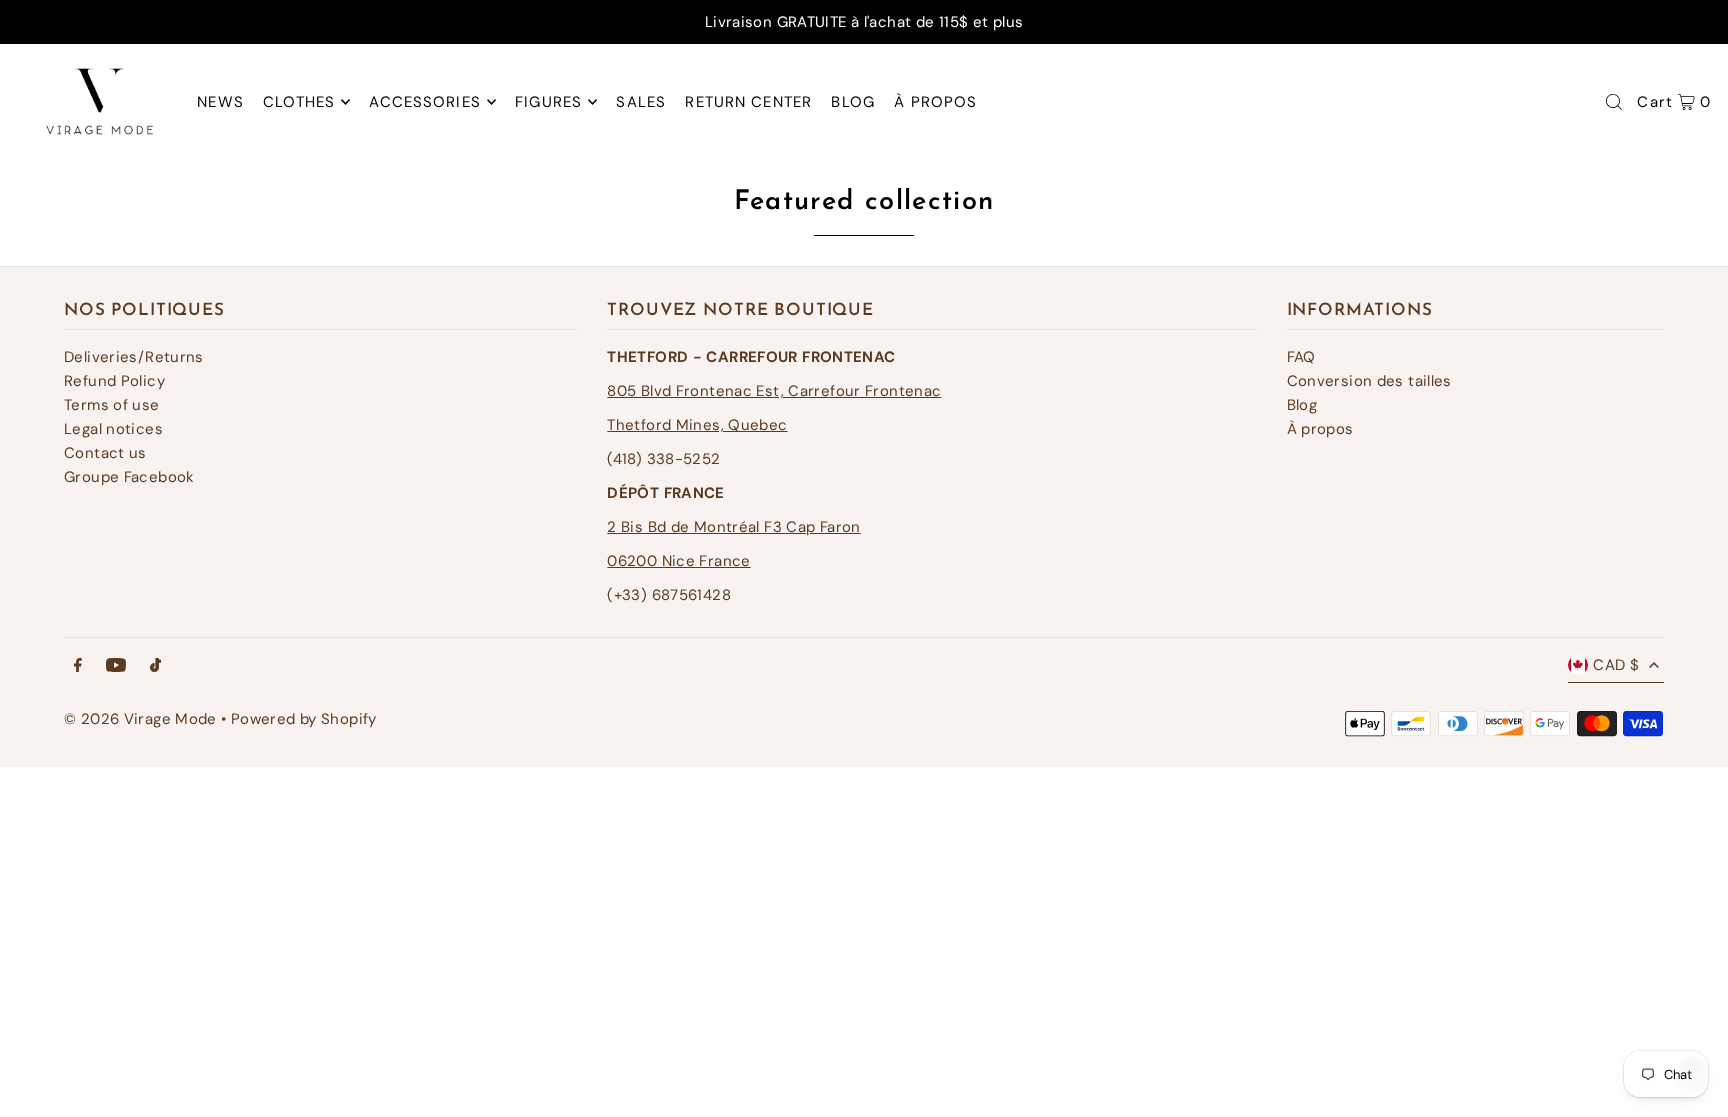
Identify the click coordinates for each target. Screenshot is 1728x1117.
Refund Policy (114, 381)
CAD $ (1616, 665)
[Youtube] (116, 666)
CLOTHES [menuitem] (299, 102)
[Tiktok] (155, 666)
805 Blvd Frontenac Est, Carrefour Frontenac (774, 391)
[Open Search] (1614, 102)
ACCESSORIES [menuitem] (424, 102)
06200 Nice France (678, 561)
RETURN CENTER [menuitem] (748, 102)
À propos (1320, 429)
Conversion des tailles (1369, 381)
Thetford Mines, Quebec (697, 425)
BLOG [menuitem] (853, 102)
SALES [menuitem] (641, 102)
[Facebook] (78, 666)
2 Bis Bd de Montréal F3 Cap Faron (733, 527)
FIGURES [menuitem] (548, 102)
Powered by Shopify (304, 719)
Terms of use (112, 405)
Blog (1302, 405)
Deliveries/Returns (134, 357)
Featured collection (864, 202)
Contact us (105, 453)
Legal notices (113, 429)
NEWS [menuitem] (220, 102)
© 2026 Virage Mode (140, 719)
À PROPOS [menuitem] (935, 102)
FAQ (1301, 357)
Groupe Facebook (129, 477)
